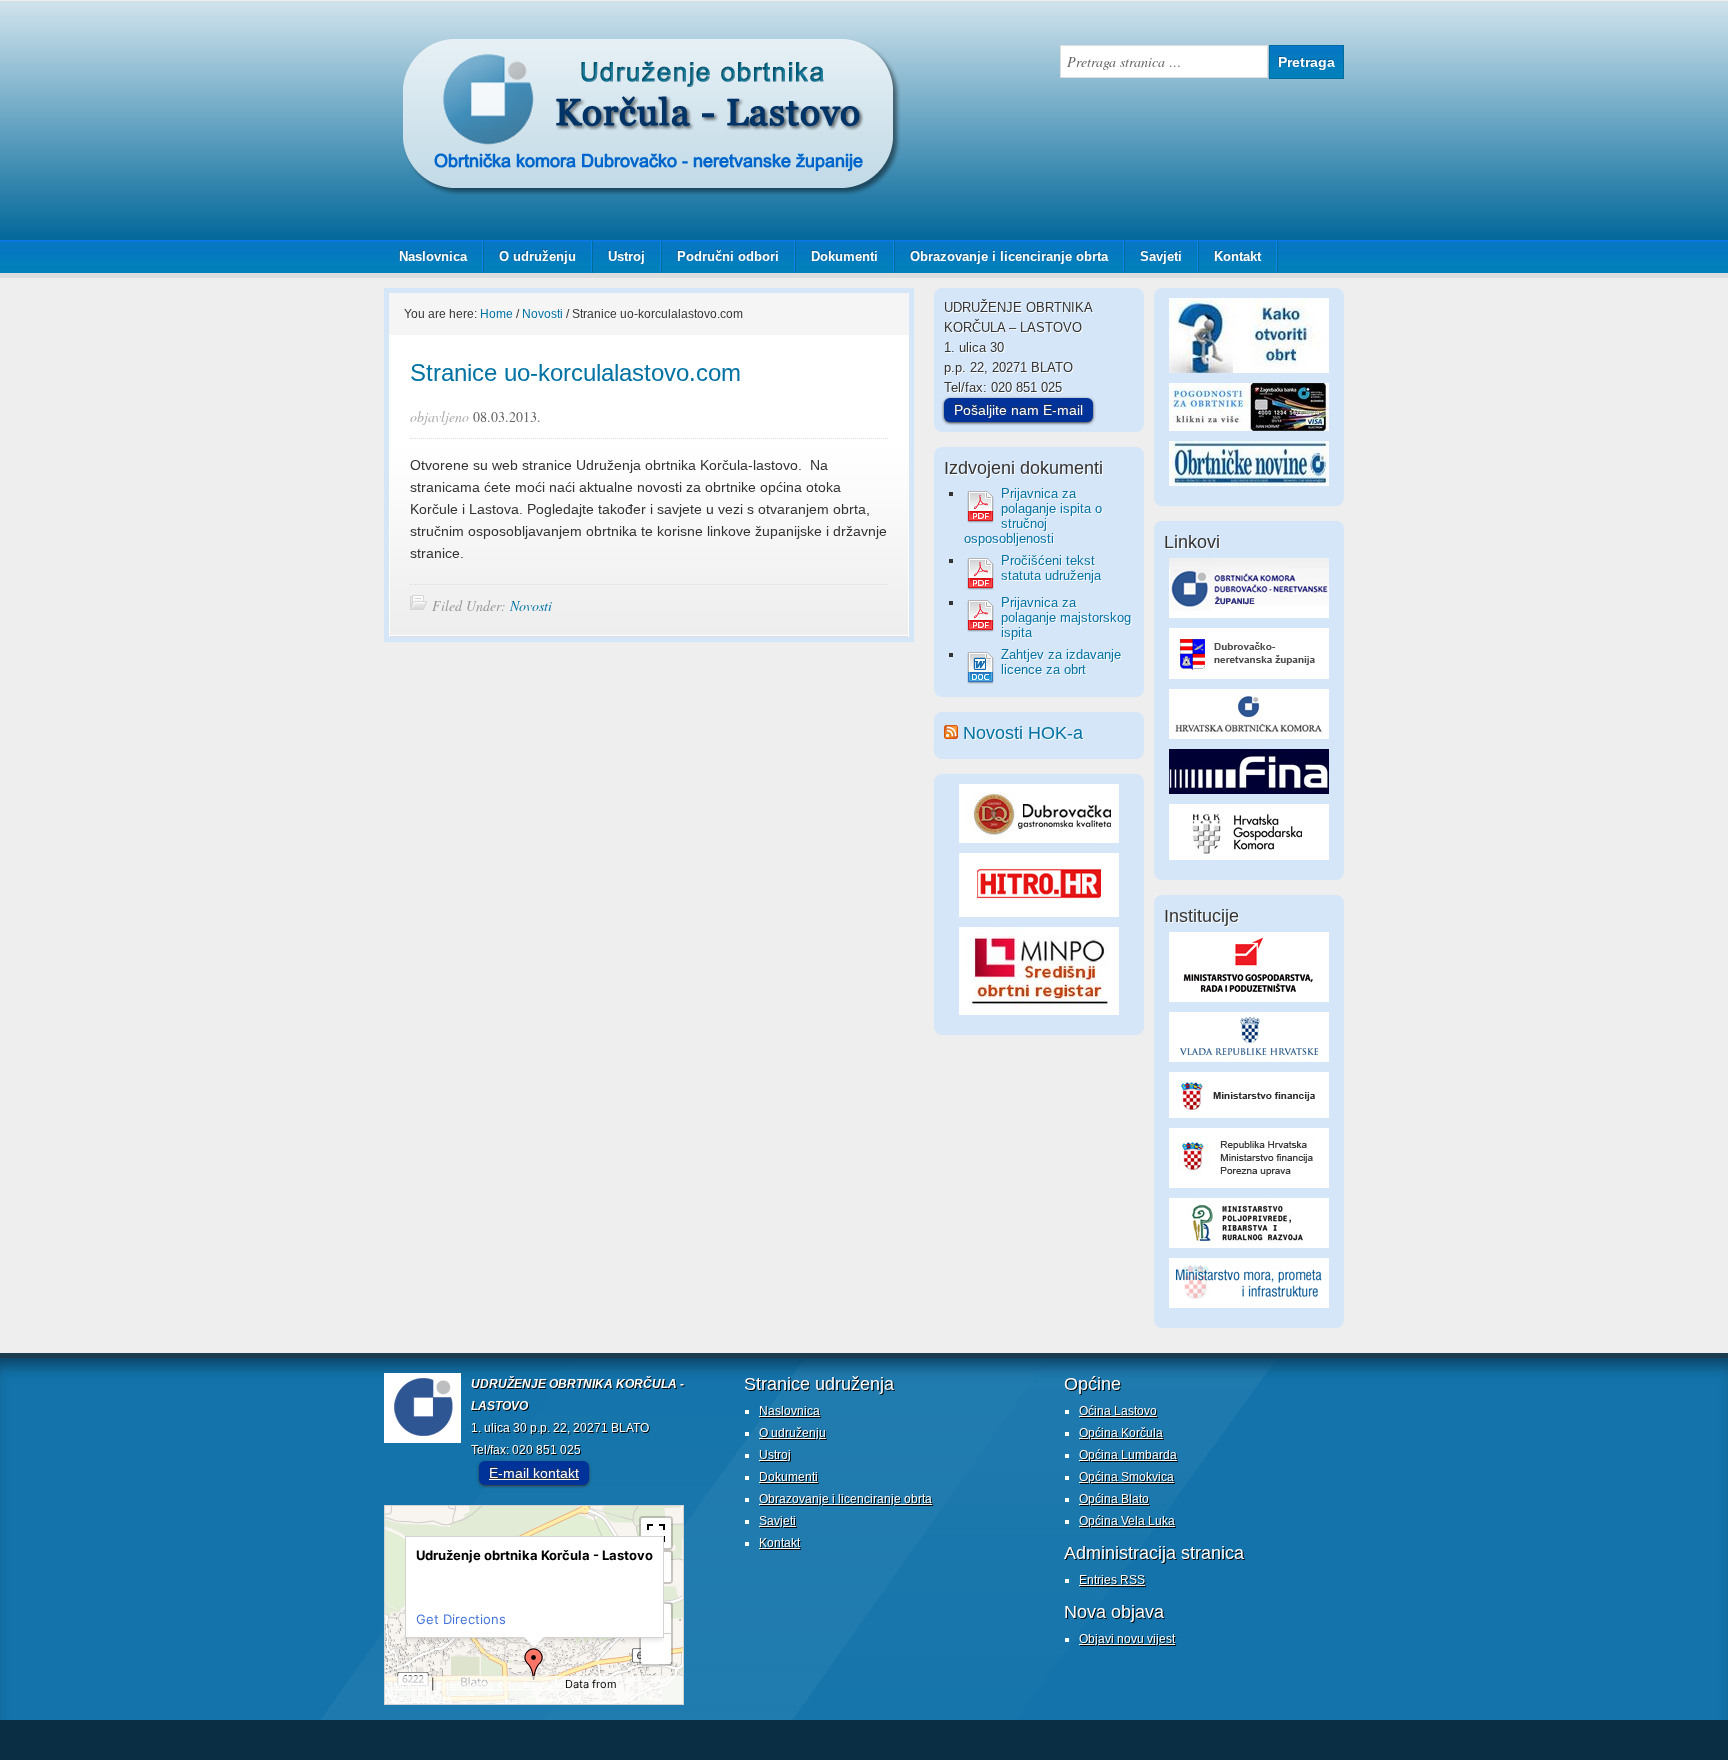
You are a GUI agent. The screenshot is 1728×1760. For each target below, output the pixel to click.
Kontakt (1237, 256)
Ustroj (626, 256)
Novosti (531, 605)
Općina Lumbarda (1128, 1455)
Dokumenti (844, 256)
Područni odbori (720, 256)
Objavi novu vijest (1127, 1639)
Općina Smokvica (1126, 1477)
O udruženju (537, 256)
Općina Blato (1114, 1499)
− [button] (656, 1649)
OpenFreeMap (466, 1685)
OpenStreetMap (421, 1698)
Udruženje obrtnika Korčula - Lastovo (584, 54)
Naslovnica (433, 256)
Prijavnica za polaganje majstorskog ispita (1066, 617)
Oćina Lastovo (1118, 1411)
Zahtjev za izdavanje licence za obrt (1061, 662)
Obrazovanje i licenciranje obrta (1001, 256)
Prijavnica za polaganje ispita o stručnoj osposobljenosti (1033, 516)
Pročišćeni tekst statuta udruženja (1051, 568)
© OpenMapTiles (529, 1685)
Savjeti (1153, 256)
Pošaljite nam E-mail (1018, 410)
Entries (1112, 1580)
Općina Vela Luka (1127, 1521)
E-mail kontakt (534, 1473)
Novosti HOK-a (1023, 733)
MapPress (409, 1685)
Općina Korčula (1121, 1433)
